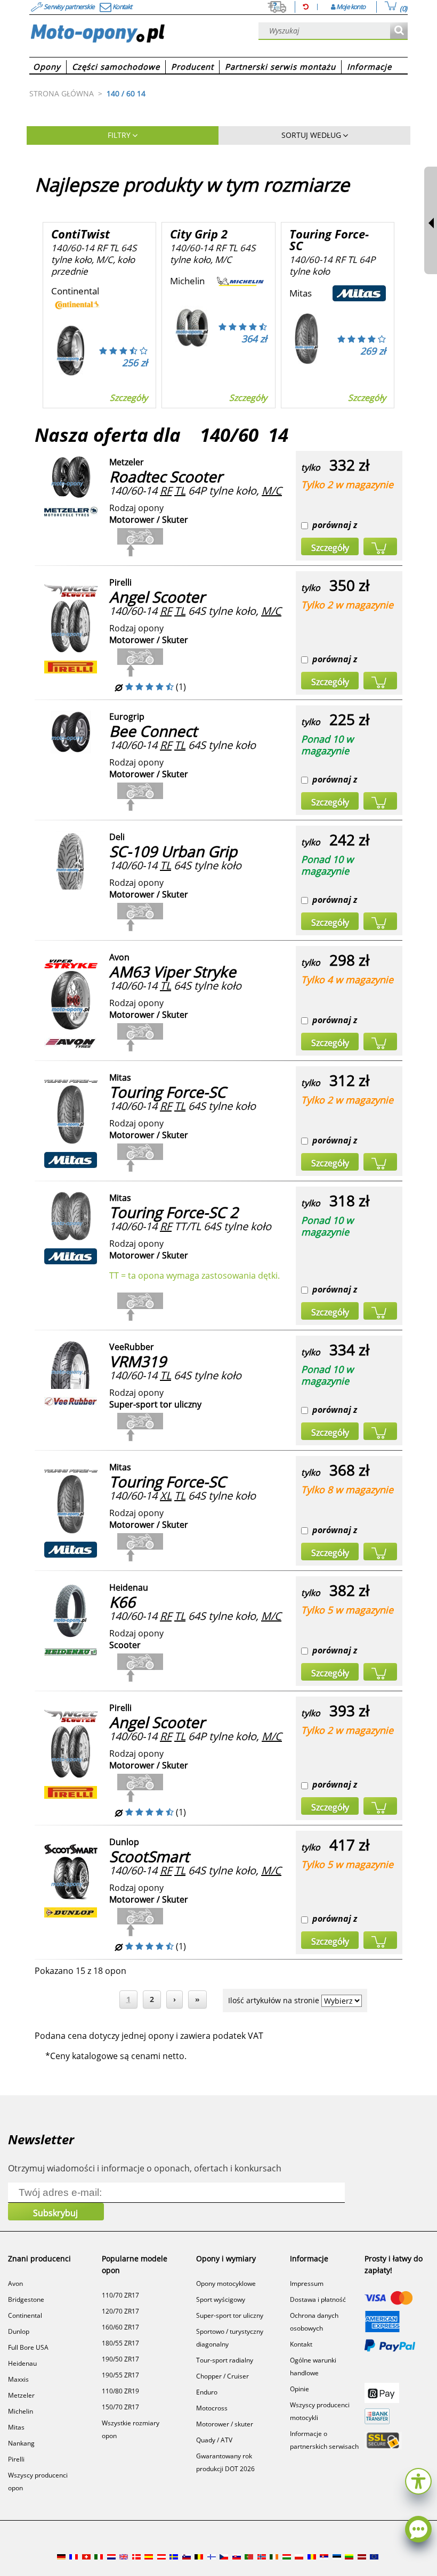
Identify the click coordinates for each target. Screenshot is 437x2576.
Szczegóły (129, 398)
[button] (418, 2480)
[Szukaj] (399, 31)
